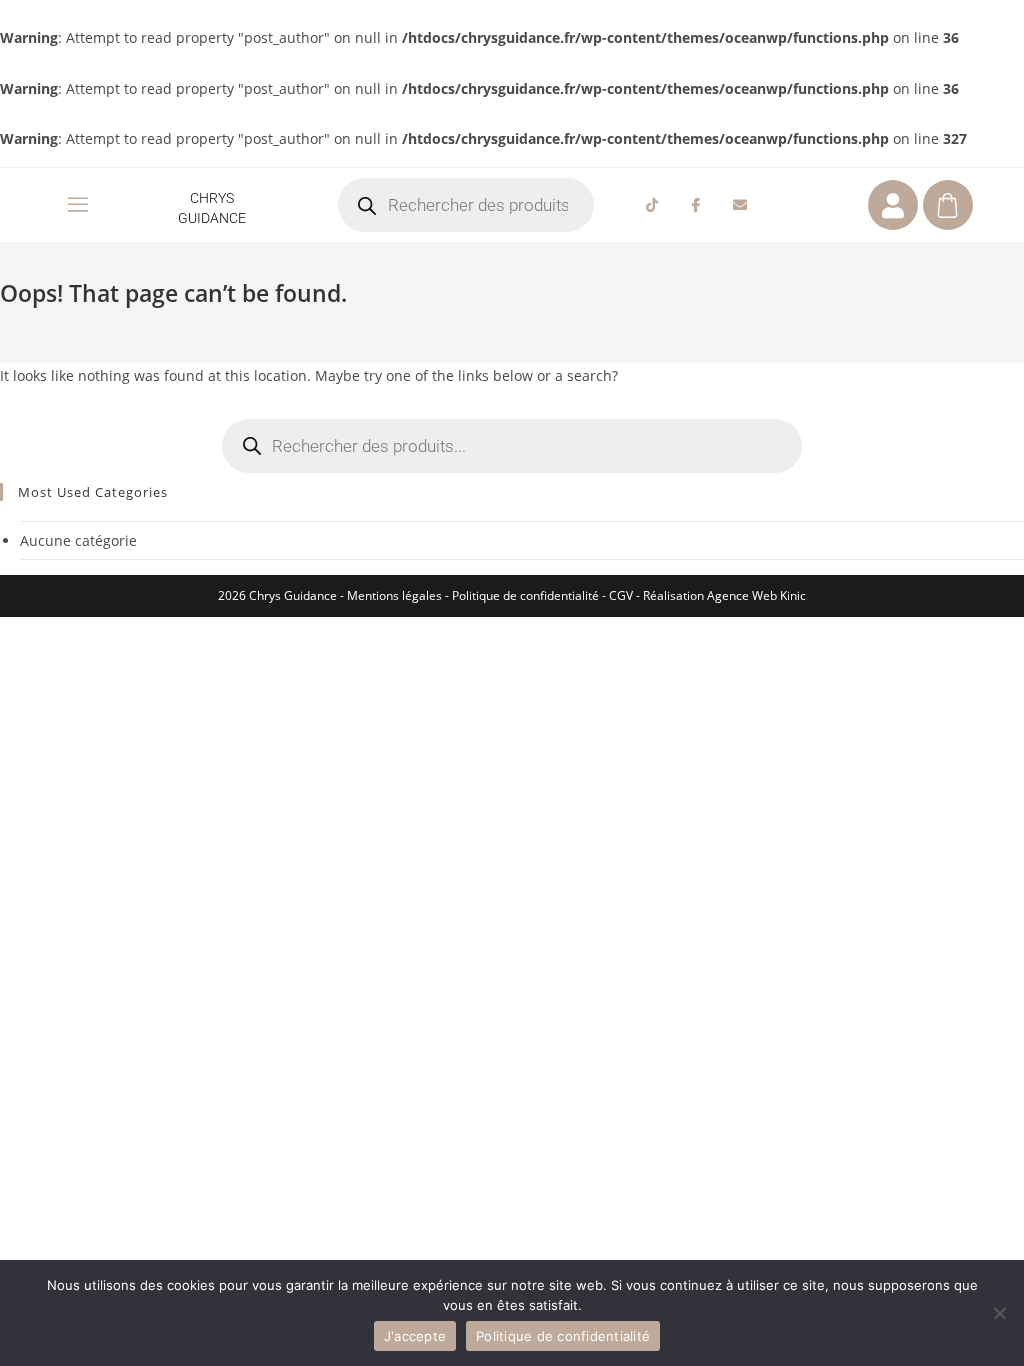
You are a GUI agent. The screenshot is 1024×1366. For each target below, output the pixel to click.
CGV (621, 595)
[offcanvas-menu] (78, 205)
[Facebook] (696, 205)
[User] (893, 205)
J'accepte (415, 1336)
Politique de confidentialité (525, 595)
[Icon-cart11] (948, 205)
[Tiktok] (652, 205)
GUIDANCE (212, 218)
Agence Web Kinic (756, 595)
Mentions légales (394, 595)
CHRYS (212, 198)
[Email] (740, 205)
